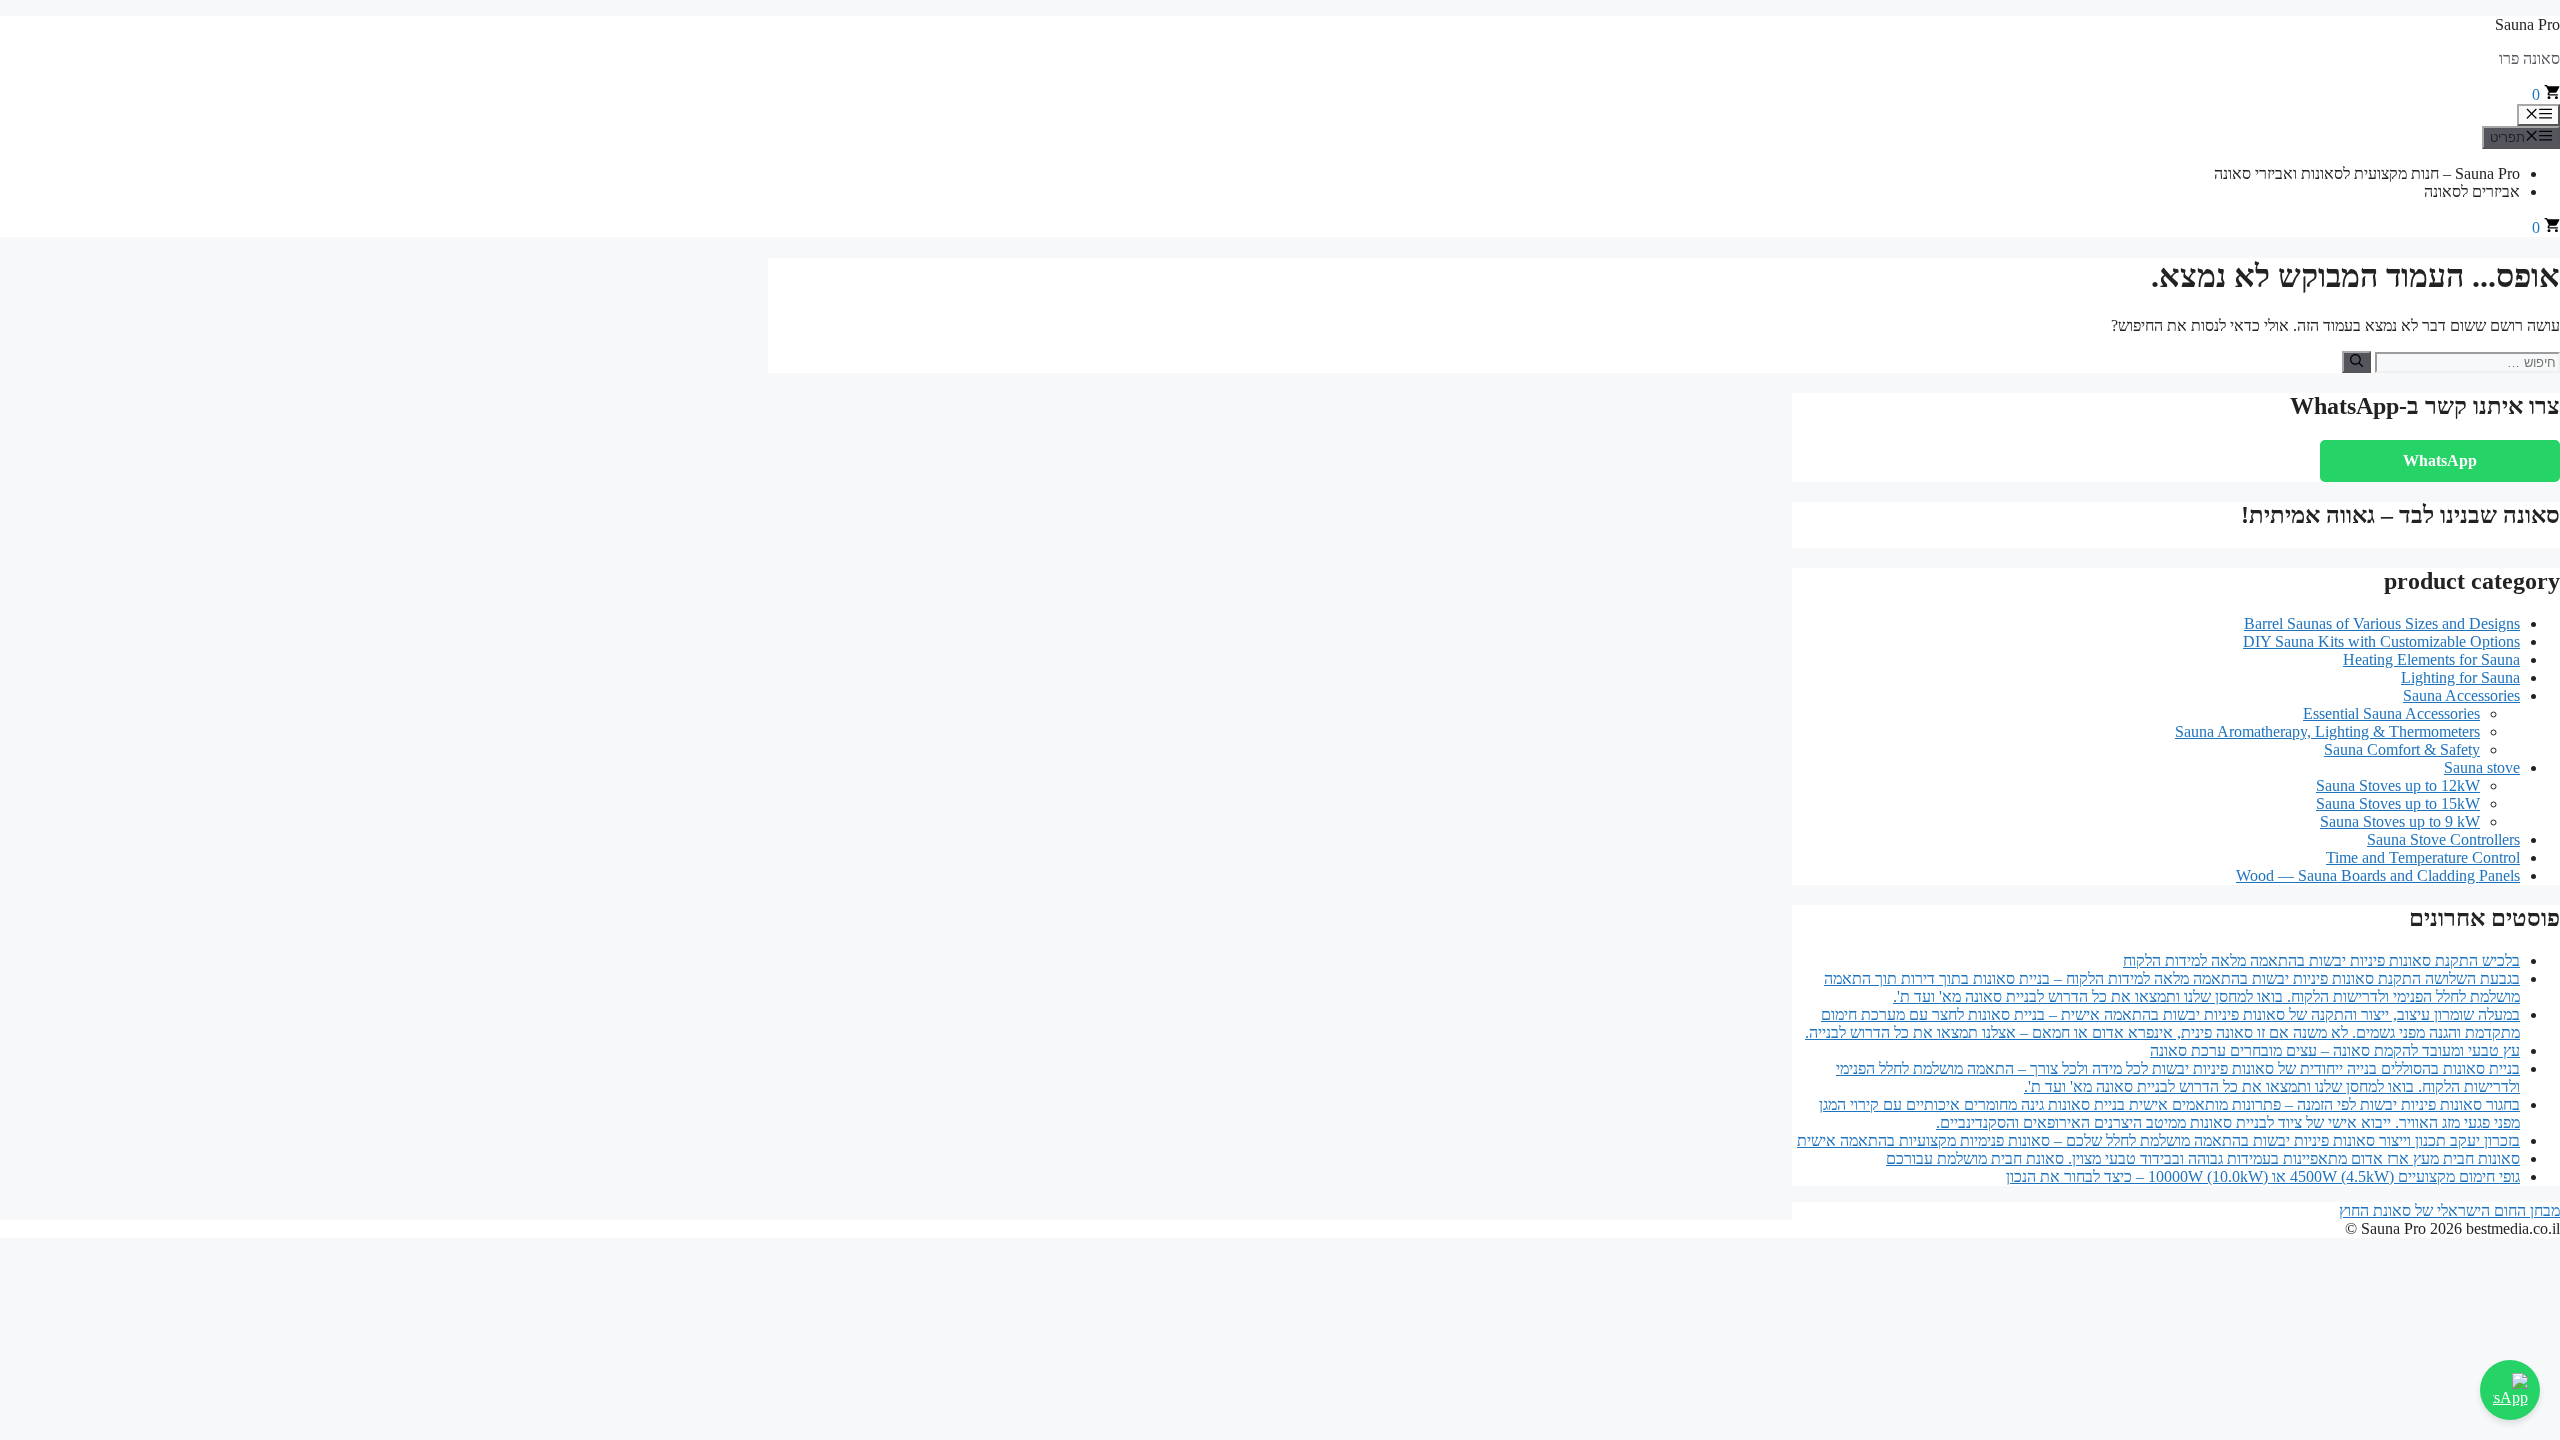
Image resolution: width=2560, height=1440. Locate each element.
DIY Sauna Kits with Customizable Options (2381, 641)
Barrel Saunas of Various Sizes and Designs (2382, 623)
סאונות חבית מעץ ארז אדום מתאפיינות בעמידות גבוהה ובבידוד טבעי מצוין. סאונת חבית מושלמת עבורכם (2203, 1158)
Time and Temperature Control (2423, 857)
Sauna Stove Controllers (2443, 839)
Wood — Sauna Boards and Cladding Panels (2378, 875)
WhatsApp (2440, 460)
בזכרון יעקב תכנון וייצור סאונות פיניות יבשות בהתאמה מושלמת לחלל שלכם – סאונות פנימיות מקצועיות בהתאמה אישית (2158, 1140)
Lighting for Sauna (2460, 677)
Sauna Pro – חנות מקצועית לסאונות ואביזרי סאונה (2367, 173)
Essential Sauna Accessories (2391, 713)
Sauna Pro (2527, 24)
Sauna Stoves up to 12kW (2398, 785)
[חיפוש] (2356, 362)
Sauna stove (2482, 767)
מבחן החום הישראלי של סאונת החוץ (2449, 1210)
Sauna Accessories (2461, 695)
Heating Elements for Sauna (2431, 659)
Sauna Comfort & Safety (2402, 749)
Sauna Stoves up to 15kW (2398, 803)
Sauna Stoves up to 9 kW (2400, 821)
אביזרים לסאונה (2472, 191)
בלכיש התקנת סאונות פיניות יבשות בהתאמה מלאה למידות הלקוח (2321, 960)
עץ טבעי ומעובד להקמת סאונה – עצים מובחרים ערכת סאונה (2335, 1050)
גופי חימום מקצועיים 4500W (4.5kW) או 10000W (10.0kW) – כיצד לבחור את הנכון (2263, 1176)
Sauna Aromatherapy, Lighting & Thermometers (2327, 731)
